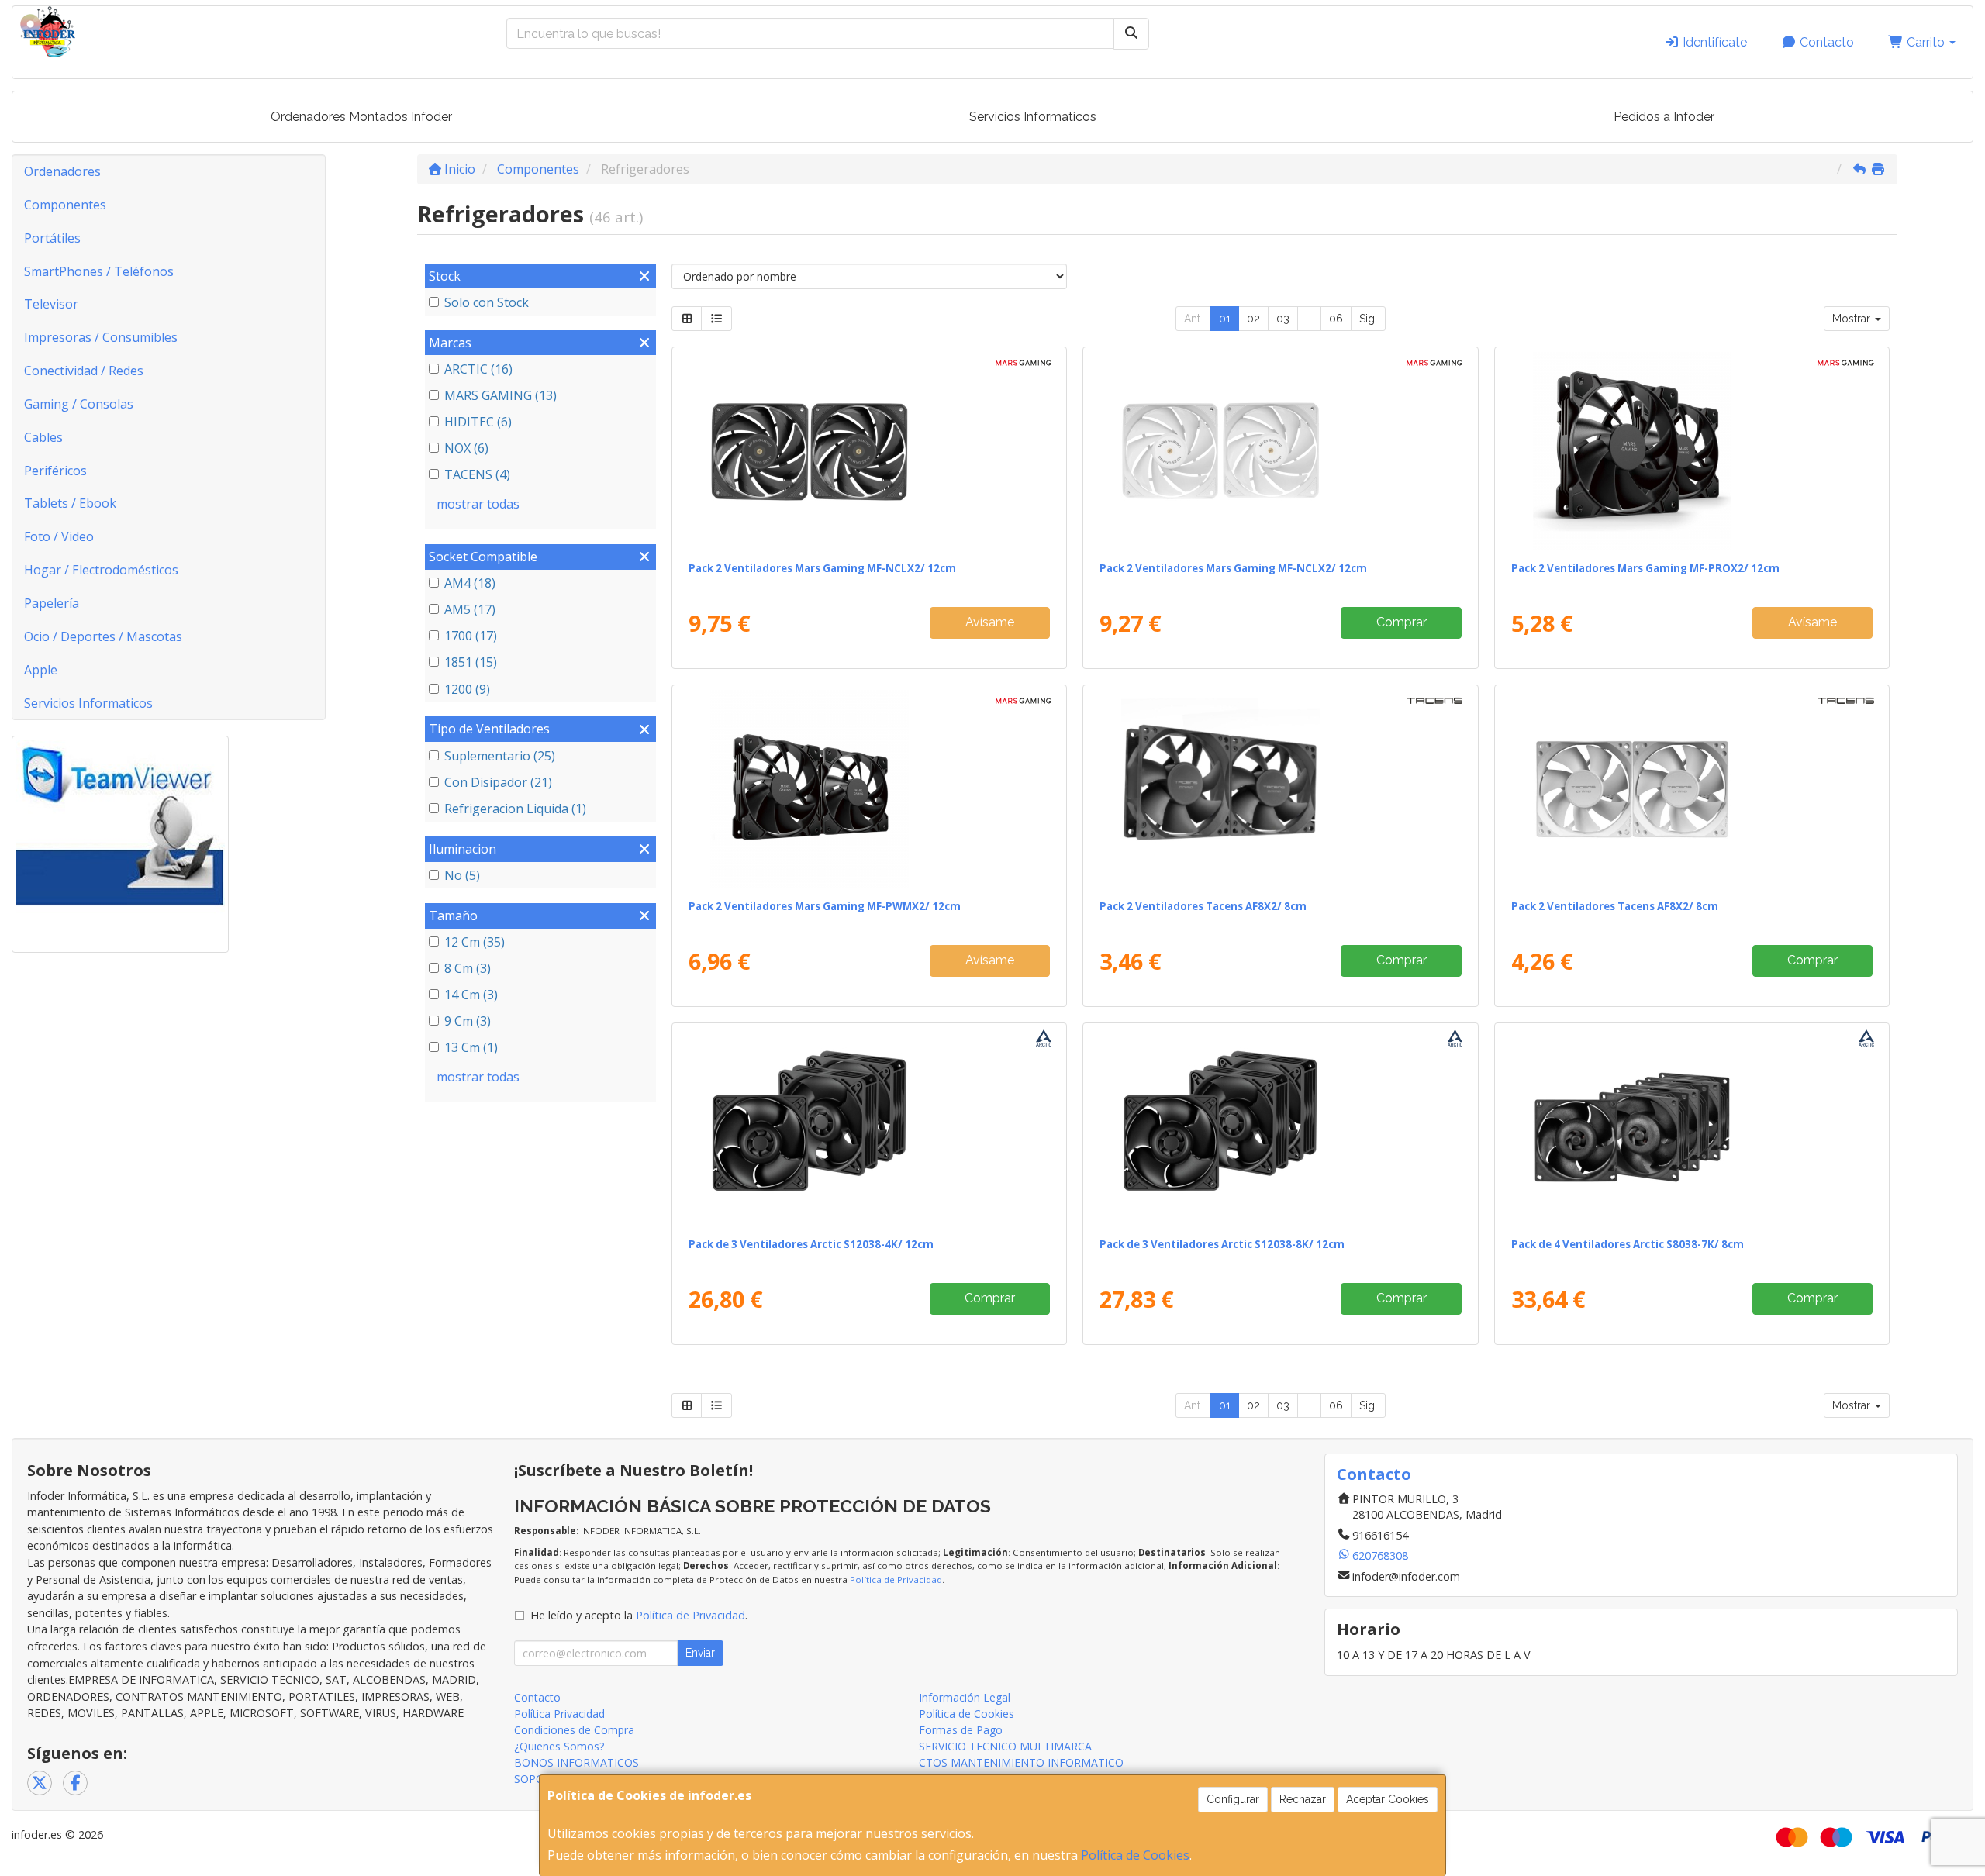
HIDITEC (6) (478, 422)
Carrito (1926, 42)
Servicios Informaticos (1033, 117)
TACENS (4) (477, 474)
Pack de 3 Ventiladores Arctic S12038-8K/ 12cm (1222, 1244)
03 (1283, 319)
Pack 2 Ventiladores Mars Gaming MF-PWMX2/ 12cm (825, 906)
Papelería (52, 603)
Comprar (1402, 622)
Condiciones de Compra (574, 1730)
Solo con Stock (487, 302)
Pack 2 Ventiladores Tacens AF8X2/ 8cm (1203, 906)
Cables (43, 437)
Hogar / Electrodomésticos (101, 570)
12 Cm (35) (475, 942)
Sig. (1368, 319)
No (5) (462, 875)
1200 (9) (467, 689)
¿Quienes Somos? (559, 1746)
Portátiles (52, 238)
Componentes (65, 205)
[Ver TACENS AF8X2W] (1692, 789)
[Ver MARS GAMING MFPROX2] (1692, 451)
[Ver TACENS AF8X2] (1280, 789)
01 (1225, 319)
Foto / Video (59, 536)
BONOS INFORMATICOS (577, 1762)
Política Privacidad (559, 1714)
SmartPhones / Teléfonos (99, 271)
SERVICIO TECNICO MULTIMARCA (1005, 1746)
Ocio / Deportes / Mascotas (103, 636)
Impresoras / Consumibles (101, 337)
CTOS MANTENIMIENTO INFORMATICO (1021, 1762)
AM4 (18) (470, 583)
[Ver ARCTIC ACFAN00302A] (1280, 1127)
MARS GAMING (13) (501, 395)
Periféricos (55, 471)
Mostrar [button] (1853, 319)
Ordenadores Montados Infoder (361, 117)
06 (1336, 319)
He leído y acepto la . (639, 1615)
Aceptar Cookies (1388, 1799)
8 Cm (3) (468, 968)
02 (1253, 319)
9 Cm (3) (468, 1021)
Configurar (1233, 1799)
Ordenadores (62, 171)
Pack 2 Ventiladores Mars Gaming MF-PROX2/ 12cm (1645, 568)
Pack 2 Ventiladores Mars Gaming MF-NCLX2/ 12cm (822, 568)
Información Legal (965, 1697)
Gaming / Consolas (79, 404)
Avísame (990, 622)
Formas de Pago (961, 1730)
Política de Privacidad (896, 1579)
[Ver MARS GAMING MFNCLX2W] (1280, 451)
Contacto (1825, 42)
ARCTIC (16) (478, 369)
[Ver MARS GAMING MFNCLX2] (869, 451)
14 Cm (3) (471, 995)
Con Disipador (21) (498, 782)
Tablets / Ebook (70, 503)
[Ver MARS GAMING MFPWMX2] (869, 789)
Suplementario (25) (500, 756)
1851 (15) (471, 662)
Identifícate (1713, 42)
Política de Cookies (1135, 1855)
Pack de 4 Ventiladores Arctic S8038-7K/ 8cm (1628, 1244)
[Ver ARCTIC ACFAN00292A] (1692, 1127)
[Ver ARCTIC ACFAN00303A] (869, 1127)
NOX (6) (466, 448)
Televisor (51, 304)
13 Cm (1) (471, 1047)
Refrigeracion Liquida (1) (515, 809)
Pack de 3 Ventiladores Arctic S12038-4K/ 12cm (811, 1244)
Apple (41, 670)
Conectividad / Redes (84, 371)
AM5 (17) (470, 609)
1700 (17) (471, 636)
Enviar (700, 1653)
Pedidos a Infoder (1664, 117)
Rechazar (1303, 1799)
